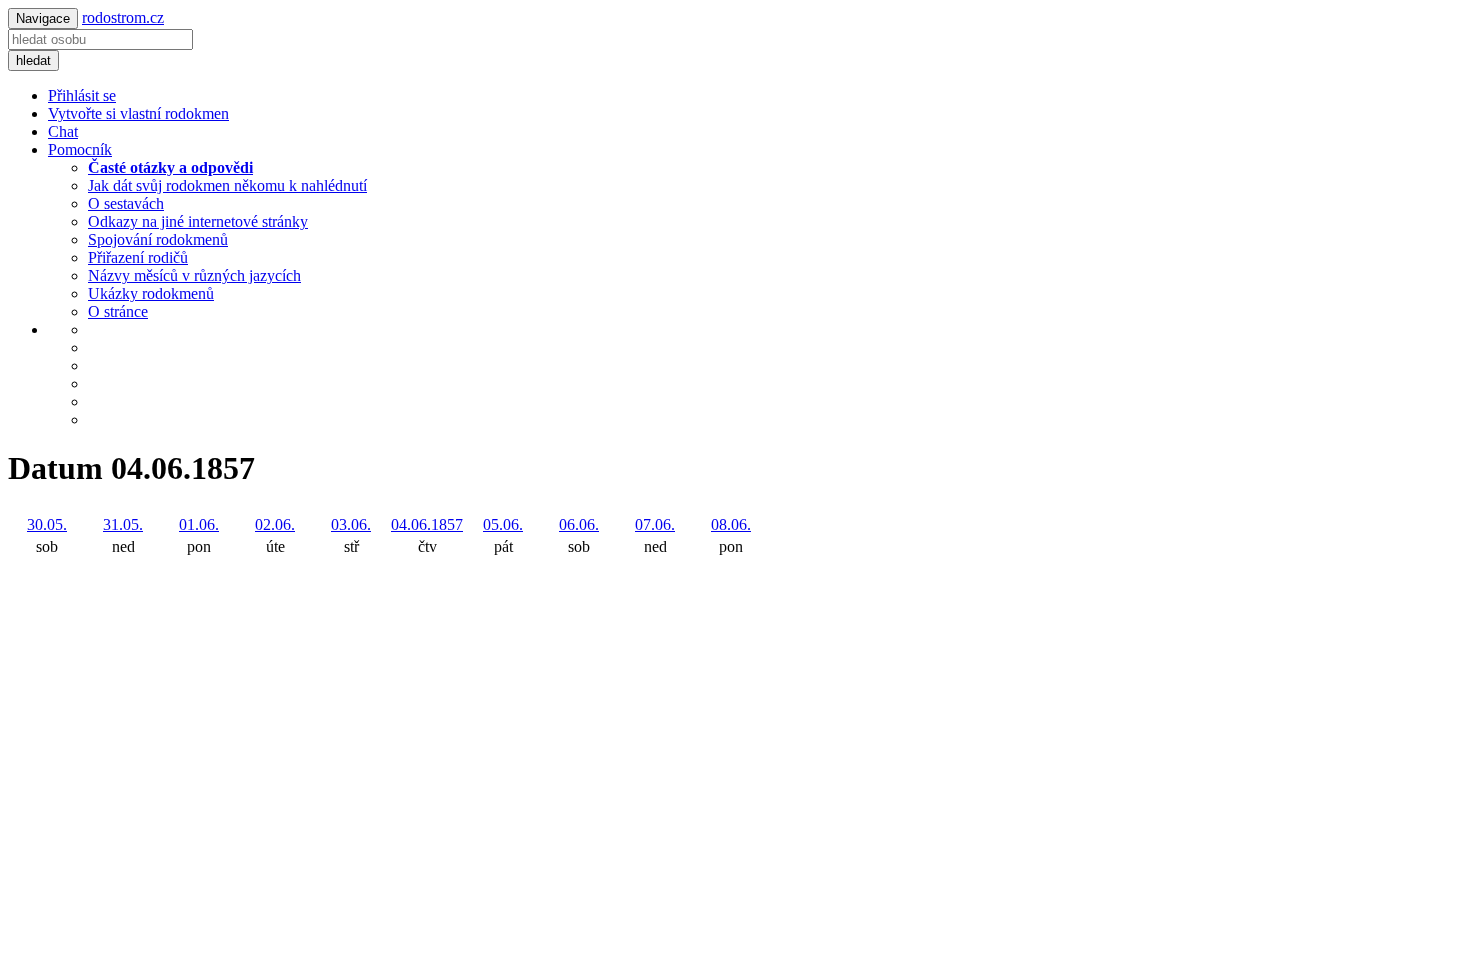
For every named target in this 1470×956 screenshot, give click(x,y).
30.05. (47, 524)
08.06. (731, 524)
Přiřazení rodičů (138, 257)
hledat (33, 60)
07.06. (655, 524)
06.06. (579, 524)
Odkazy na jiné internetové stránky (198, 221)
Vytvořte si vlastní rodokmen (138, 113)
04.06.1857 (427, 524)
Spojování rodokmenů (158, 239)
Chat (63, 131)
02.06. (275, 524)
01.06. (199, 524)
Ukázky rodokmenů (151, 293)
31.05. (123, 524)
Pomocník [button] (80, 149)
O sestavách (126, 203)
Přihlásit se (82, 95)
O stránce (118, 311)
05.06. (503, 524)
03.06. (351, 524)
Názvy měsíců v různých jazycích (194, 275)
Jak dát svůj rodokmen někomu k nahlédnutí (227, 185)
